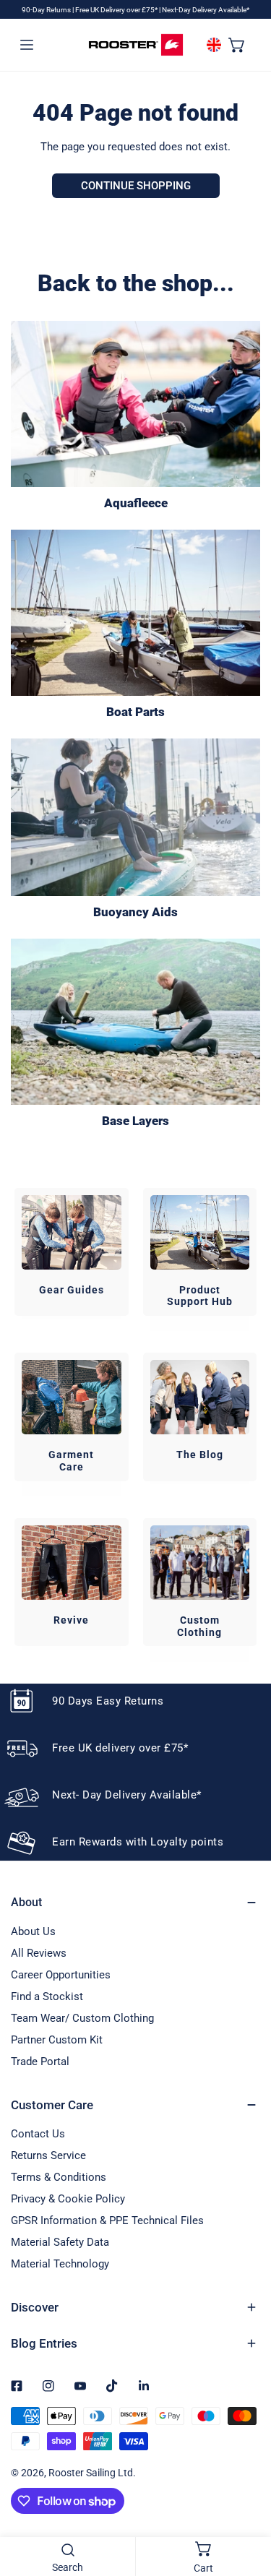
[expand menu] (27, 44)
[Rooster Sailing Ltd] (136, 45)
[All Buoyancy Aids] (135, 817)
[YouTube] (80, 2386)
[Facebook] (17, 2386)
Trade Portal (40, 2062)
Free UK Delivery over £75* (117, 10)
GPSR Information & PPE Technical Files (107, 2220)
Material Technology (60, 2264)
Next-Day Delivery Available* (206, 10)
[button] (237, 44)
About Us (33, 1931)
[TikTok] (112, 2386)
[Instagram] (48, 2386)
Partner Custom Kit (57, 2040)
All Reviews (39, 1953)
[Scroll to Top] (245, 2499)
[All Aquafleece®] (135, 404)
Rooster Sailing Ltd (91, 2473)
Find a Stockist (47, 1996)
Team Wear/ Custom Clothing (82, 2018)
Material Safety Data (60, 2242)
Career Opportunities (61, 1975)
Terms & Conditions (59, 2177)
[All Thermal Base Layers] (135, 1022)
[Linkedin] (144, 2386)
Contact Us (38, 2134)
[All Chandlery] (135, 613)
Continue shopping (136, 186)
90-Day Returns (47, 10)
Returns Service (48, 2155)
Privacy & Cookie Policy (68, 2199)
